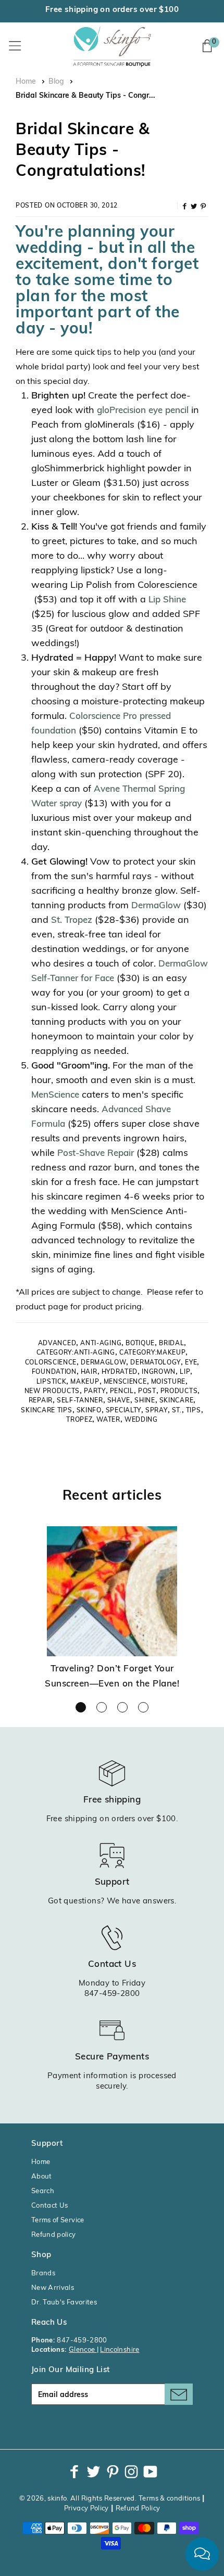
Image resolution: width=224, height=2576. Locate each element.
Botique (140, 1344)
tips (194, 1411)
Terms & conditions (169, 2499)
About (42, 2177)
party (95, 1392)
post (147, 1392)
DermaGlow (156, 906)
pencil (122, 1392)
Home (26, 82)
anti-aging (101, 1344)
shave (119, 1401)
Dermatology (155, 1363)
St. (177, 1411)
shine (145, 1401)
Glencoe (83, 2350)
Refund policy (54, 2235)
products (179, 1392)
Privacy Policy (86, 2509)
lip (185, 1372)
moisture (169, 1382)
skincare (177, 1401)
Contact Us (50, 2206)
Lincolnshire (120, 2350)
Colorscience (51, 1363)
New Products (52, 1392)
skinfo (89, 1411)
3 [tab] (122, 1707)
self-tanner (80, 1401)
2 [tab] (102, 1707)
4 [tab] (143, 1707)
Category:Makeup (153, 1353)
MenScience (55, 1095)
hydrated (120, 1372)
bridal (171, 1344)
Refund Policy (138, 2509)
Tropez (79, 1420)
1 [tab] (81, 1707)
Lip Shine (167, 600)
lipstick (52, 1382)
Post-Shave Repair (97, 1154)
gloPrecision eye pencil (143, 411)
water (108, 1420)
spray (157, 1411)
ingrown (159, 1372)
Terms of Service (58, 2220)
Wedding (141, 1420)
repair (41, 1401)
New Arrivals (53, 2288)
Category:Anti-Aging (76, 1353)
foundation (54, 1372)
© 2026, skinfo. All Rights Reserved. (78, 2499)
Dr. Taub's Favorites (64, 2303)
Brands (43, 2274)
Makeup (85, 1382)
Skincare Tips (46, 1411)
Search (43, 2191)
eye (191, 1363)
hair (89, 1372)
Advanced (57, 1344)
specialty (123, 1411)
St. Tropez (72, 920)
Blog (56, 82)
